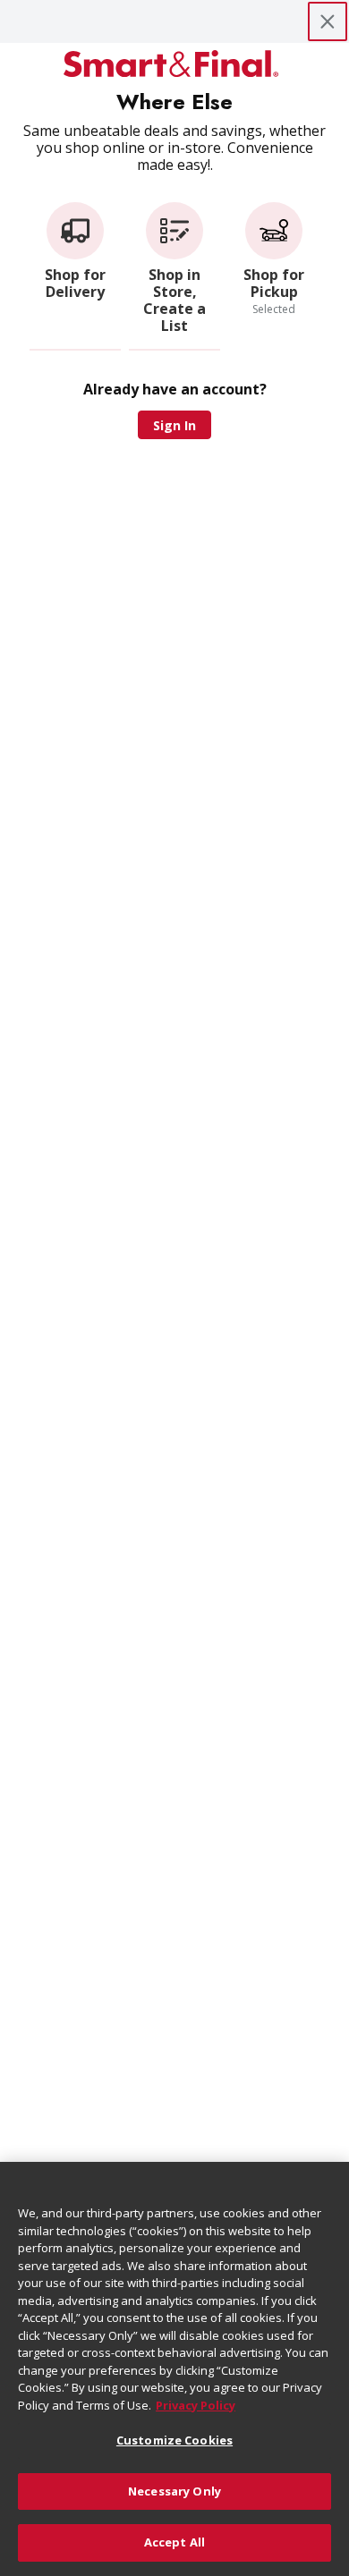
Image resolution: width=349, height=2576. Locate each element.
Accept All (174, 2542)
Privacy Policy (196, 2405)
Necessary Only (174, 2491)
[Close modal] (328, 21)
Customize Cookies (174, 2440)
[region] (174, 2369)
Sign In (174, 425)
